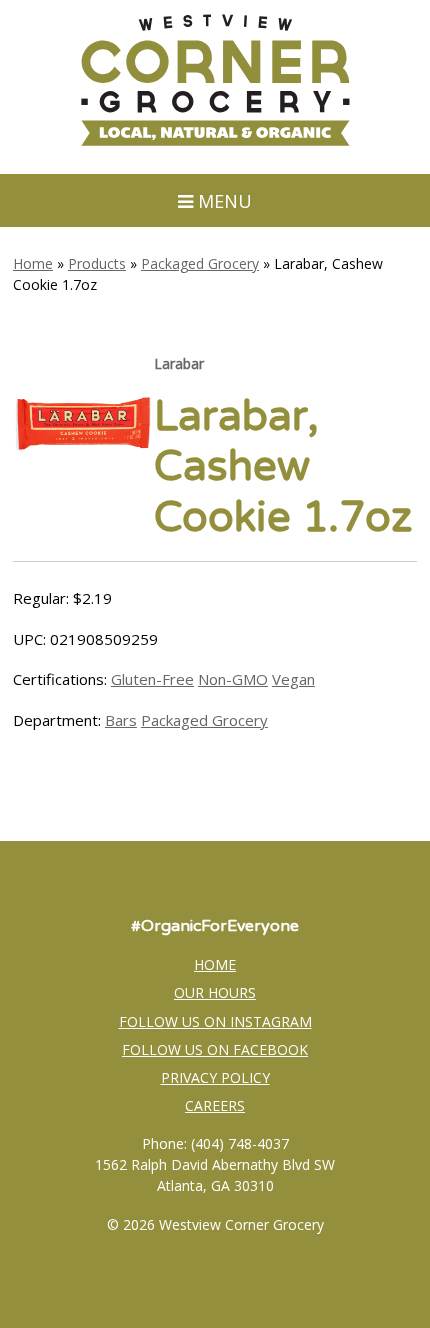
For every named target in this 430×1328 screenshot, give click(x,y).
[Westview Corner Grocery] (215, 143)
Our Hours (215, 992)
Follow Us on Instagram (215, 1021)
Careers (215, 1105)
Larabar (179, 363)
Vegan (293, 679)
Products (97, 263)
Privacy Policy (215, 1077)
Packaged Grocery (200, 263)
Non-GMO (233, 679)
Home (33, 263)
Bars (121, 720)
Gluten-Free (152, 679)
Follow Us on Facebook (215, 1049)
